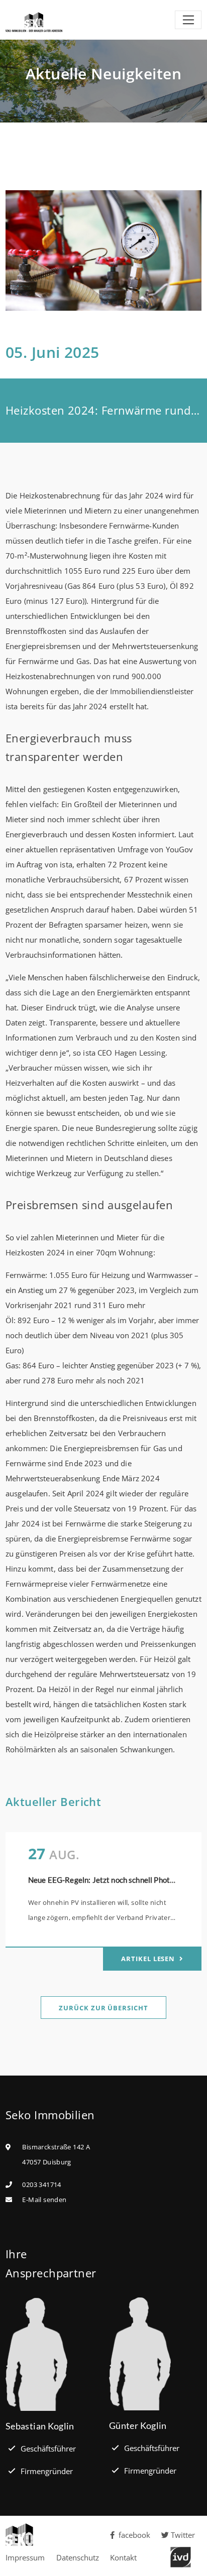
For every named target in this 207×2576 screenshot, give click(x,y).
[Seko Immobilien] (52, 2535)
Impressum (25, 2557)
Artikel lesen (149, 1959)
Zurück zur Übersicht (103, 2008)
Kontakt (123, 2557)
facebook (134, 2535)
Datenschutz (78, 2557)
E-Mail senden (44, 2200)
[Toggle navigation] (188, 20)
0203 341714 (41, 2184)
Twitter (183, 2535)
